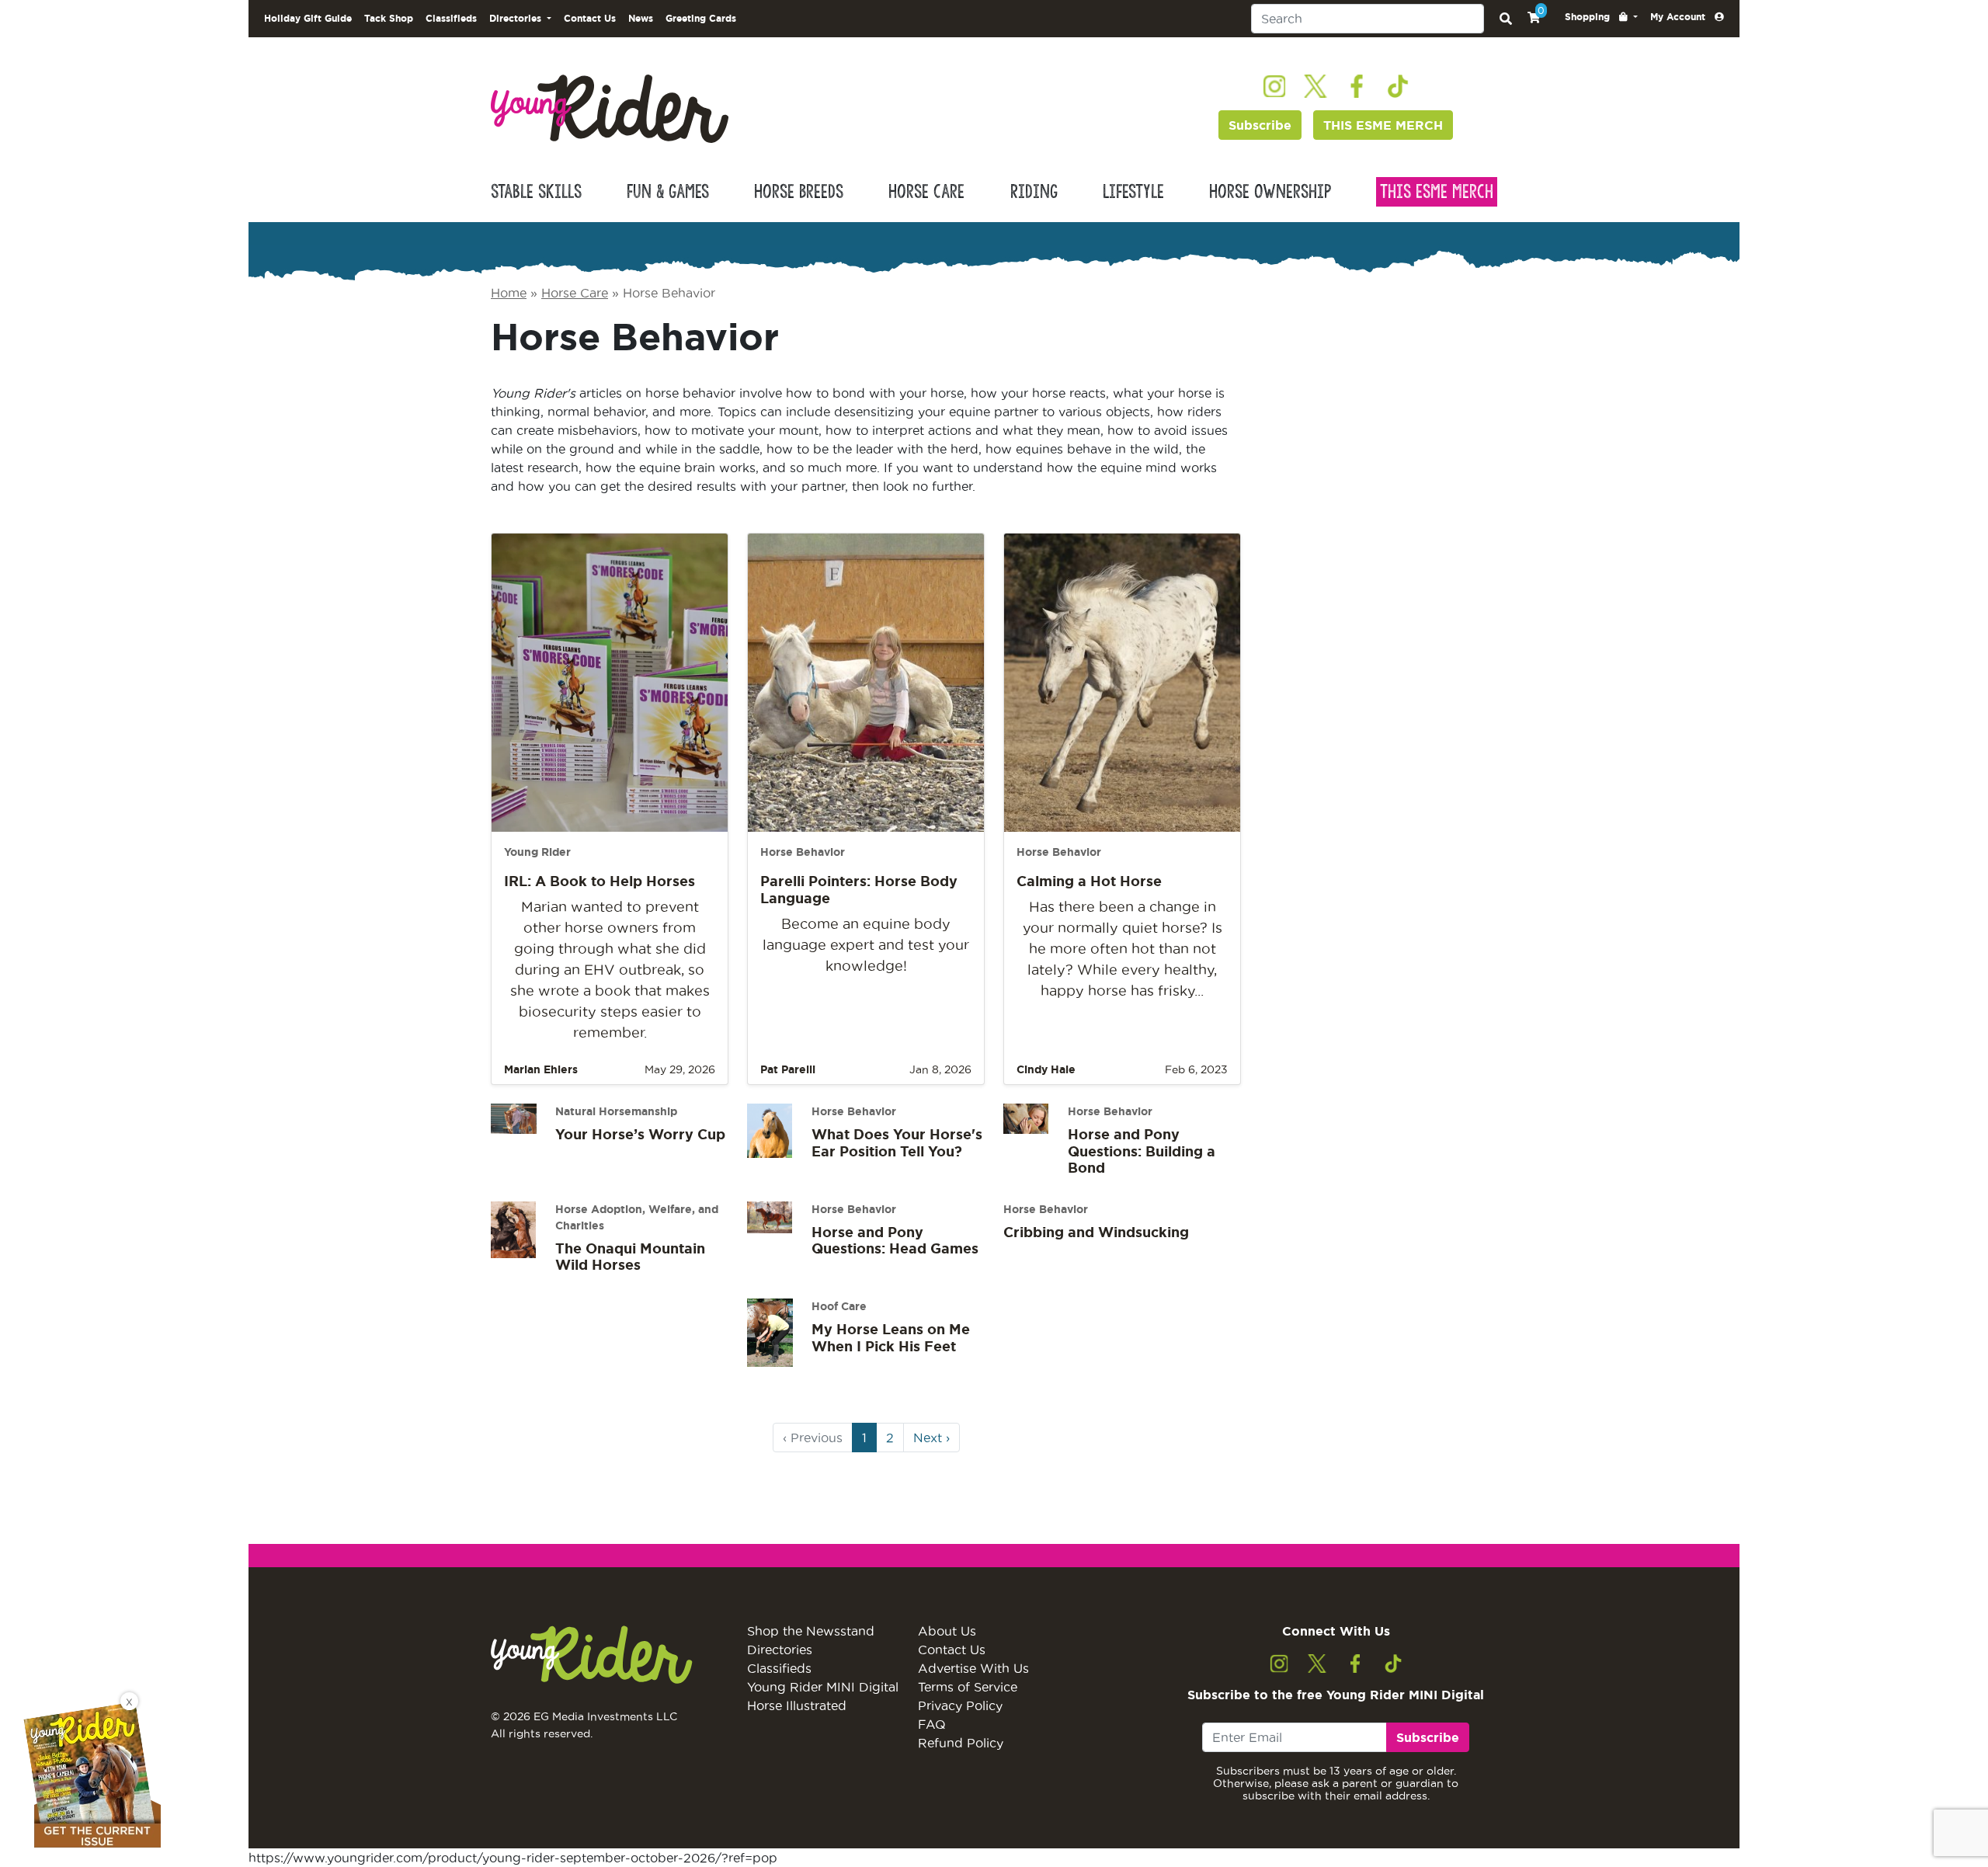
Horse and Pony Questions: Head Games (895, 1240)
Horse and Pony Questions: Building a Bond (1142, 1151)
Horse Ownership (1270, 192)
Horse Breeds (799, 192)
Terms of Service (968, 1687)
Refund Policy (961, 1743)
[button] (1601, 17)
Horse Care (926, 192)
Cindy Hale (1046, 1069)
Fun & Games (668, 192)
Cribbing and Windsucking (1096, 1232)
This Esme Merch (1437, 192)
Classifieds (451, 18)
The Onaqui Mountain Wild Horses (630, 1257)
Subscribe (1260, 125)
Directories (780, 1650)
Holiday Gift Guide (308, 18)
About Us (947, 1631)
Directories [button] (517, 18)
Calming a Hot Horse (1089, 881)
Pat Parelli (788, 1069)
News (641, 18)
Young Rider (537, 852)
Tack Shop (389, 18)
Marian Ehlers (541, 1069)
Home (509, 293)
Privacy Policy (960, 1705)
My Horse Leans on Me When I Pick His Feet (891, 1337)
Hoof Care (839, 1306)
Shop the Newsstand (811, 1631)
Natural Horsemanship (616, 1111)
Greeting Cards (701, 18)
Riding (1034, 192)
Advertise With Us (973, 1668)
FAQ (932, 1724)
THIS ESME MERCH (1383, 125)
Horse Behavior (803, 852)
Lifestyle (1133, 192)
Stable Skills (536, 192)
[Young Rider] (610, 107)
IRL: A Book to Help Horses (600, 881)
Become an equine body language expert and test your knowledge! (866, 945)
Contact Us (590, 18)
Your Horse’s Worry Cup (640, 1134)
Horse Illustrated (797, 1705)
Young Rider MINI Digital (823, 1687)
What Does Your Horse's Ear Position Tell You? (897, 1142)
